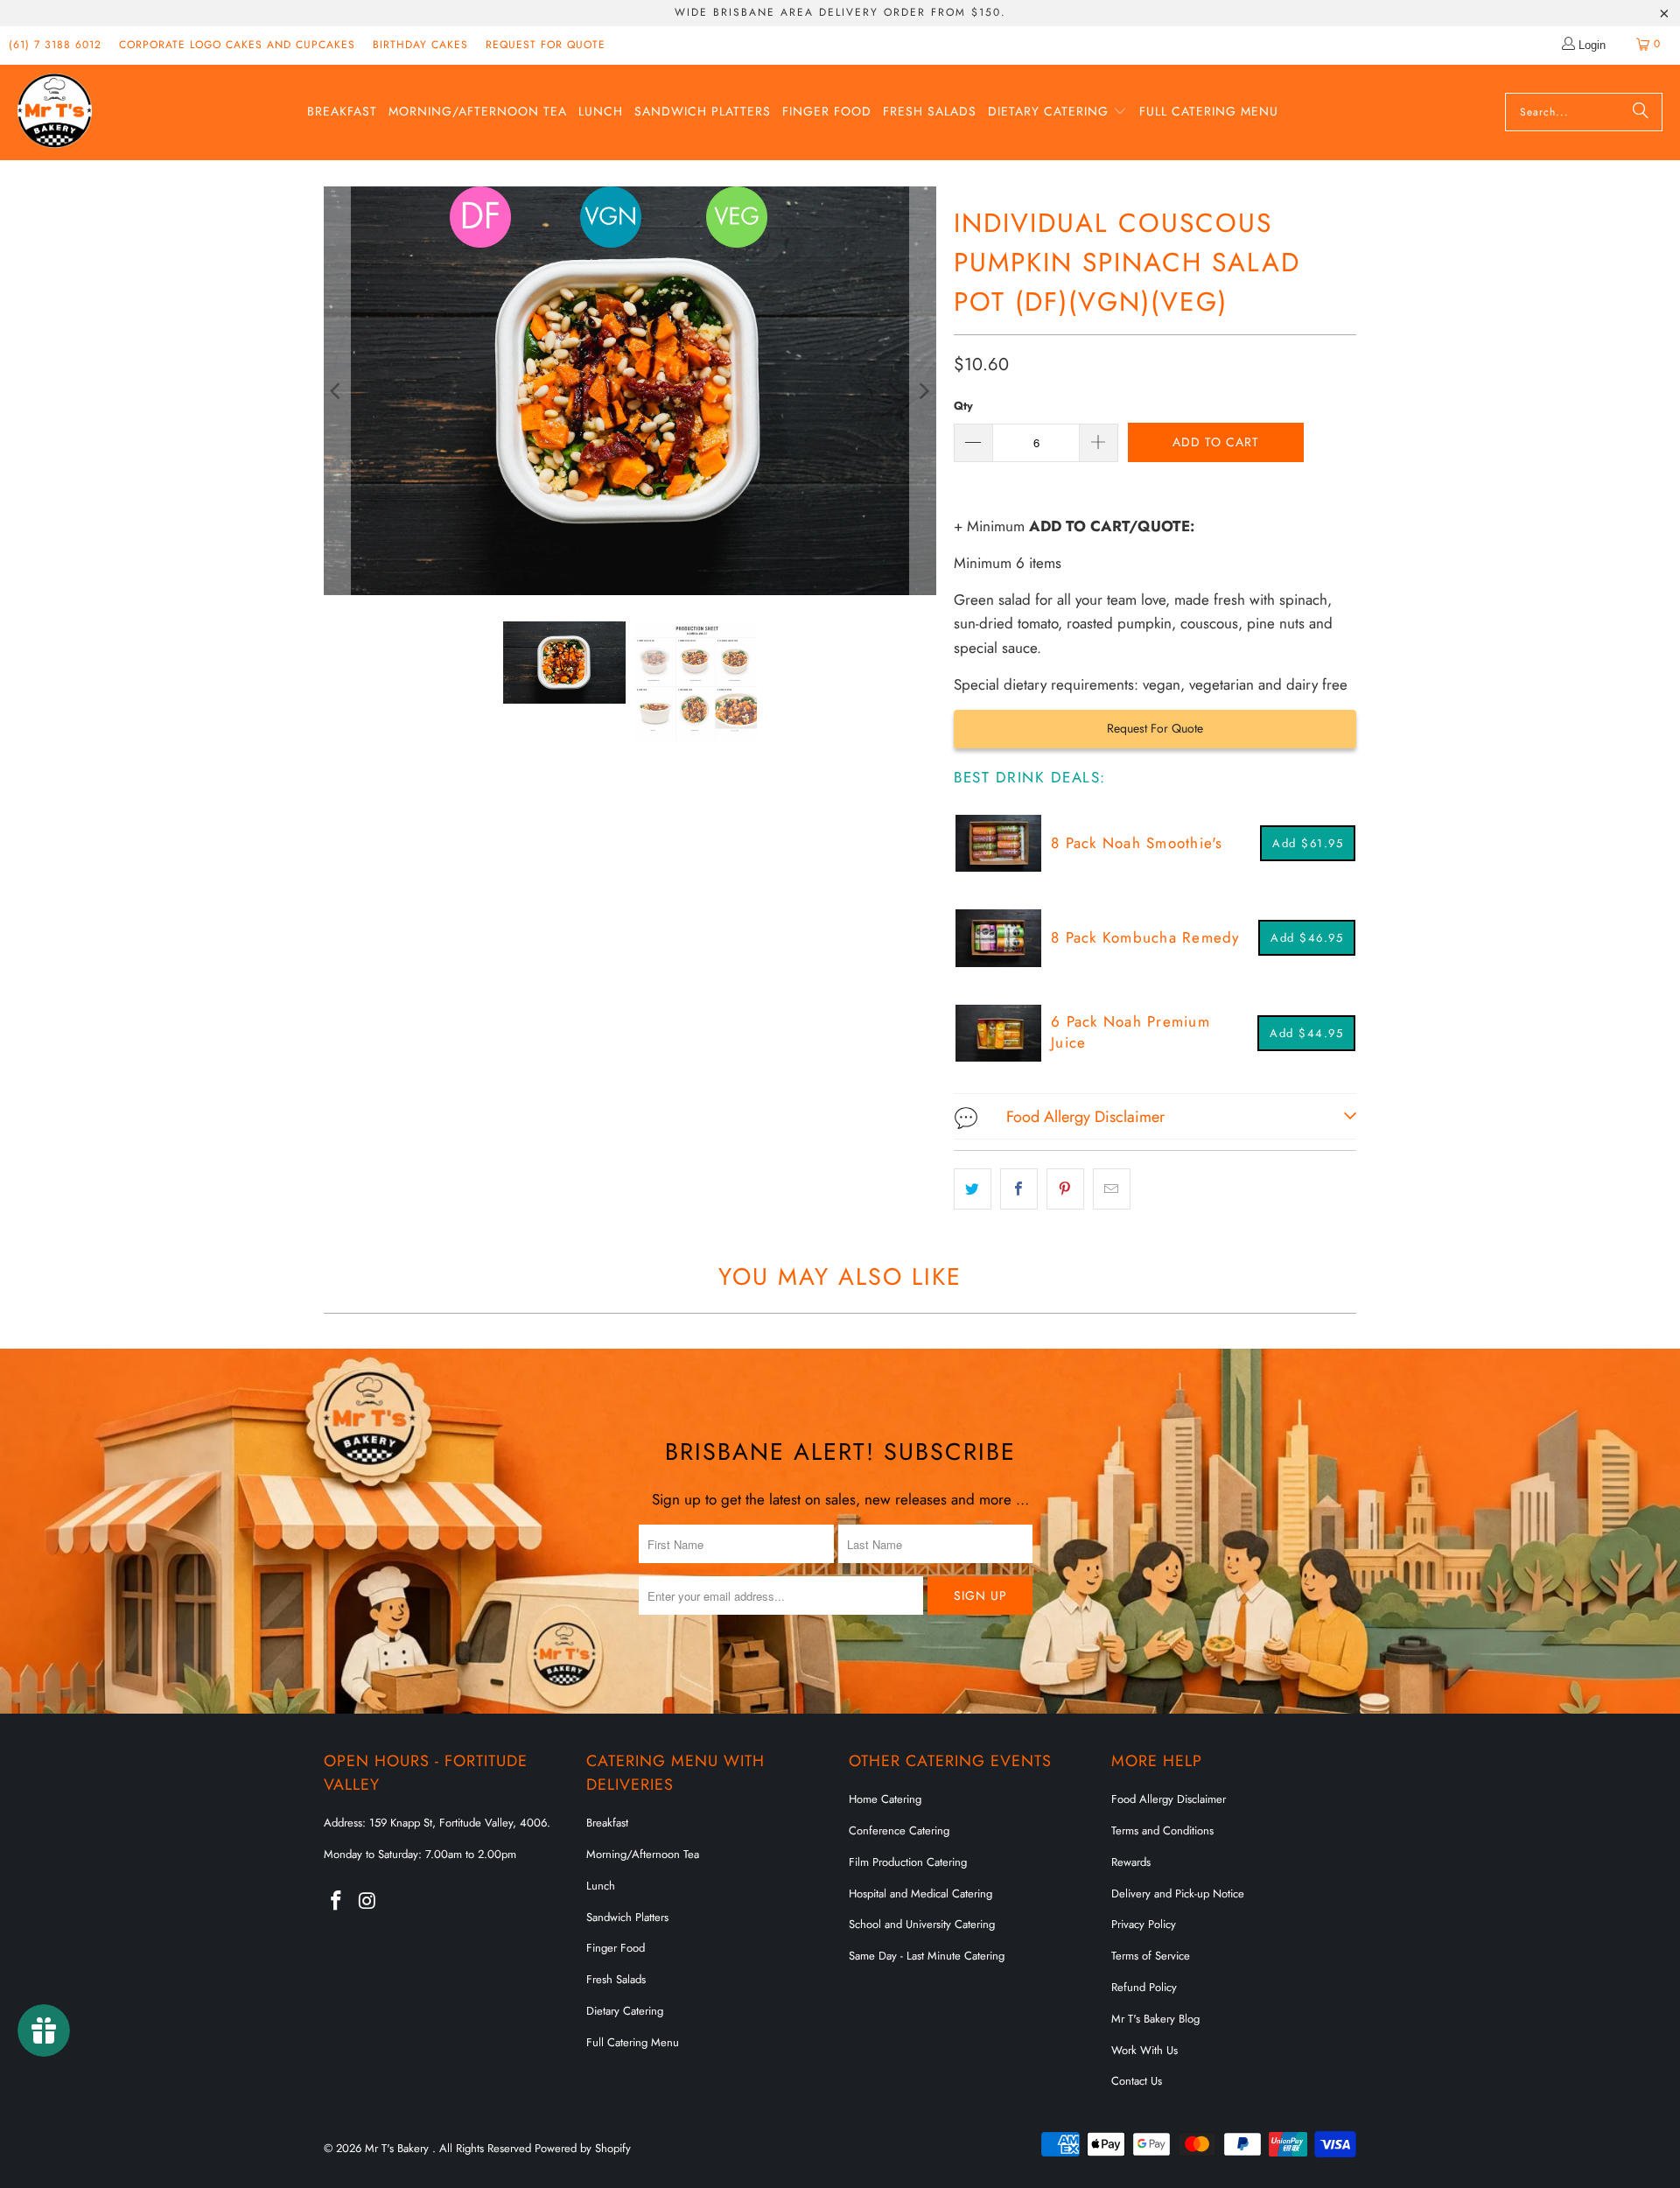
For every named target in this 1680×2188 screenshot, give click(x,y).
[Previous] (337, 391)
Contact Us (1137, 2081)
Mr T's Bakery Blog (1155, 2019)
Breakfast (607, 1823)
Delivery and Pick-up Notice (1178, 1893)
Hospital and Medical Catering (920, 1893)
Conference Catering (899, 1830)
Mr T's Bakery (399, 2148)
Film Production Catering (908, 1862)
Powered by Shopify (583, 2148)
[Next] (923, 391)
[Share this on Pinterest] (1065, 1189)
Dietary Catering (625, 2011)
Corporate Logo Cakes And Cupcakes (237, 45)
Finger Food (616, 1948)
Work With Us (1144, 2050)
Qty (963, 406)
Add (1308, 843)
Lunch (601, 1886)
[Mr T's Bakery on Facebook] (337, 1901)
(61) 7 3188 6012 (55, 45)
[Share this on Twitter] (973, 1189)
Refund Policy (1144, 1987)
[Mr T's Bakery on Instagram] (368, 1901)
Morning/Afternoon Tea (643, 1854)
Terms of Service (1151, 1956)
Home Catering (885, 1799)
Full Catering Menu (633, 2042)
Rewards (1131, 1862)
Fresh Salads (616, 1979)
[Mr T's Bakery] (55, 112)
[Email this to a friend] (1112, 1189)
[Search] (1641, 112)
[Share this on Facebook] (1019, 1189)
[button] (1057, 112)
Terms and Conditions (1162, 1830)
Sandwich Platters (627, 1917)
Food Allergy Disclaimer (1169, 1799)
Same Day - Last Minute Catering (927, 1956)
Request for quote (546, 45)
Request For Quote (1155, 728)
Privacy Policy (1144, 1924)
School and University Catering (922, 1924)
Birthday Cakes (420, 45)
